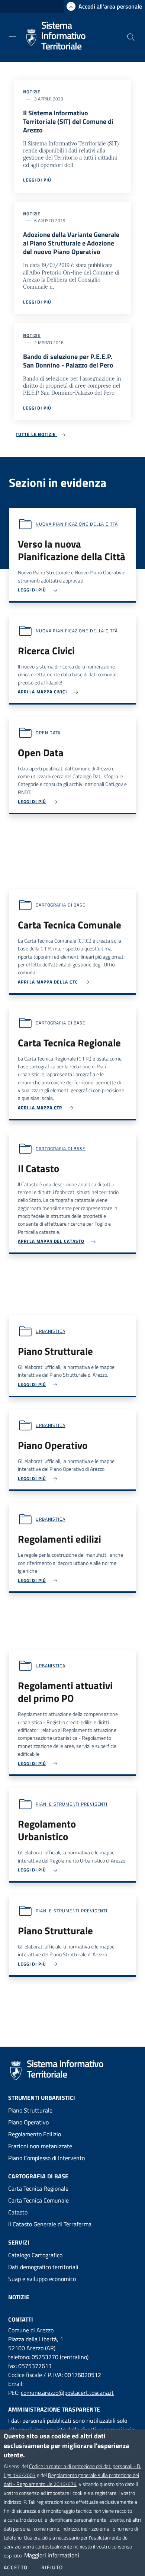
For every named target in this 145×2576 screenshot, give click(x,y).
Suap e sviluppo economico (42, 2279)
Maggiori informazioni (52, 2555)
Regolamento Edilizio (35, 2134)
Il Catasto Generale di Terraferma (50, 2224)
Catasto (18, 2212)
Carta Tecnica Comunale (38, 2200)
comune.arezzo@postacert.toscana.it (67, 2393)
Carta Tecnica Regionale (38, 2188)
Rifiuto (52, 2567)
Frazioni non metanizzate (40, 2146)
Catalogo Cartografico (35, 2255)
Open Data (48, 733)
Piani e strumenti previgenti (72, 1804)
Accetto (16, 2567)
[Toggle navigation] (13, 36)
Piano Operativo (28, 2122)
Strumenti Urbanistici (42, 2098)
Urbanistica (51, 1331)
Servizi (19, 2242)
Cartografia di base (61, 905)
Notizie (32, 92)
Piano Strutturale (30, 2110)
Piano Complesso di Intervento (46, 2158)
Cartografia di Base (38, 2176)
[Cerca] (131, 37)
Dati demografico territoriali (43, 2267)
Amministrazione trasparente (54, 2409)
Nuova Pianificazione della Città (77, 524)
